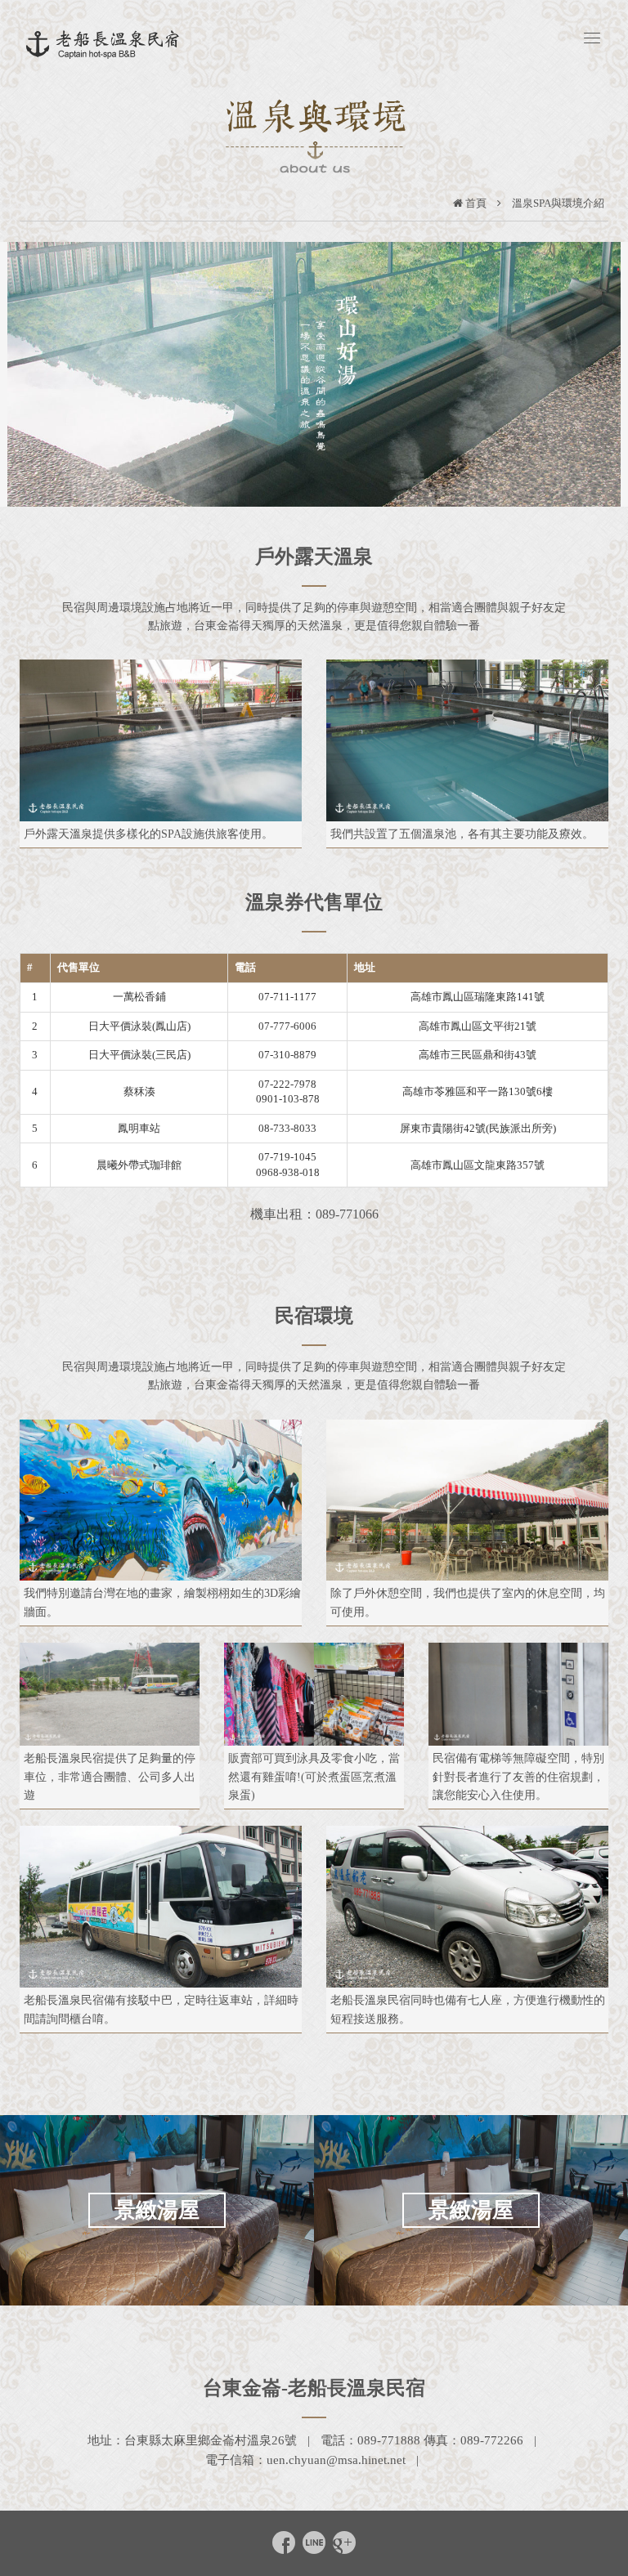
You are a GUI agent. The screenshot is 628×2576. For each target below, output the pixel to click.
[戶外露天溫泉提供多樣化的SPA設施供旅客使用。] (161, 740)
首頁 (476, 203)
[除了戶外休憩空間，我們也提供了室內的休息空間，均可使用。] (467, 1500)
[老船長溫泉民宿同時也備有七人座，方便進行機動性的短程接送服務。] (467, 1907)
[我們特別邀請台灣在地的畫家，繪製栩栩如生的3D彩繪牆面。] (161, 1500)
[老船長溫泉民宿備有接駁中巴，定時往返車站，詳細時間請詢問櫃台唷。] (161, 1907)
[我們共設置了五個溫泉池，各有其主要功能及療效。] (467, 740)
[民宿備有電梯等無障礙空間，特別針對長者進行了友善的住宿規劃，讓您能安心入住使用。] (518, 1694)
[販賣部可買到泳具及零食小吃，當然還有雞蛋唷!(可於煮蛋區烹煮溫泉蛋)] (314, 1694)
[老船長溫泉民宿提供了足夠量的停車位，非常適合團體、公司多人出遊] (110, 1694)
